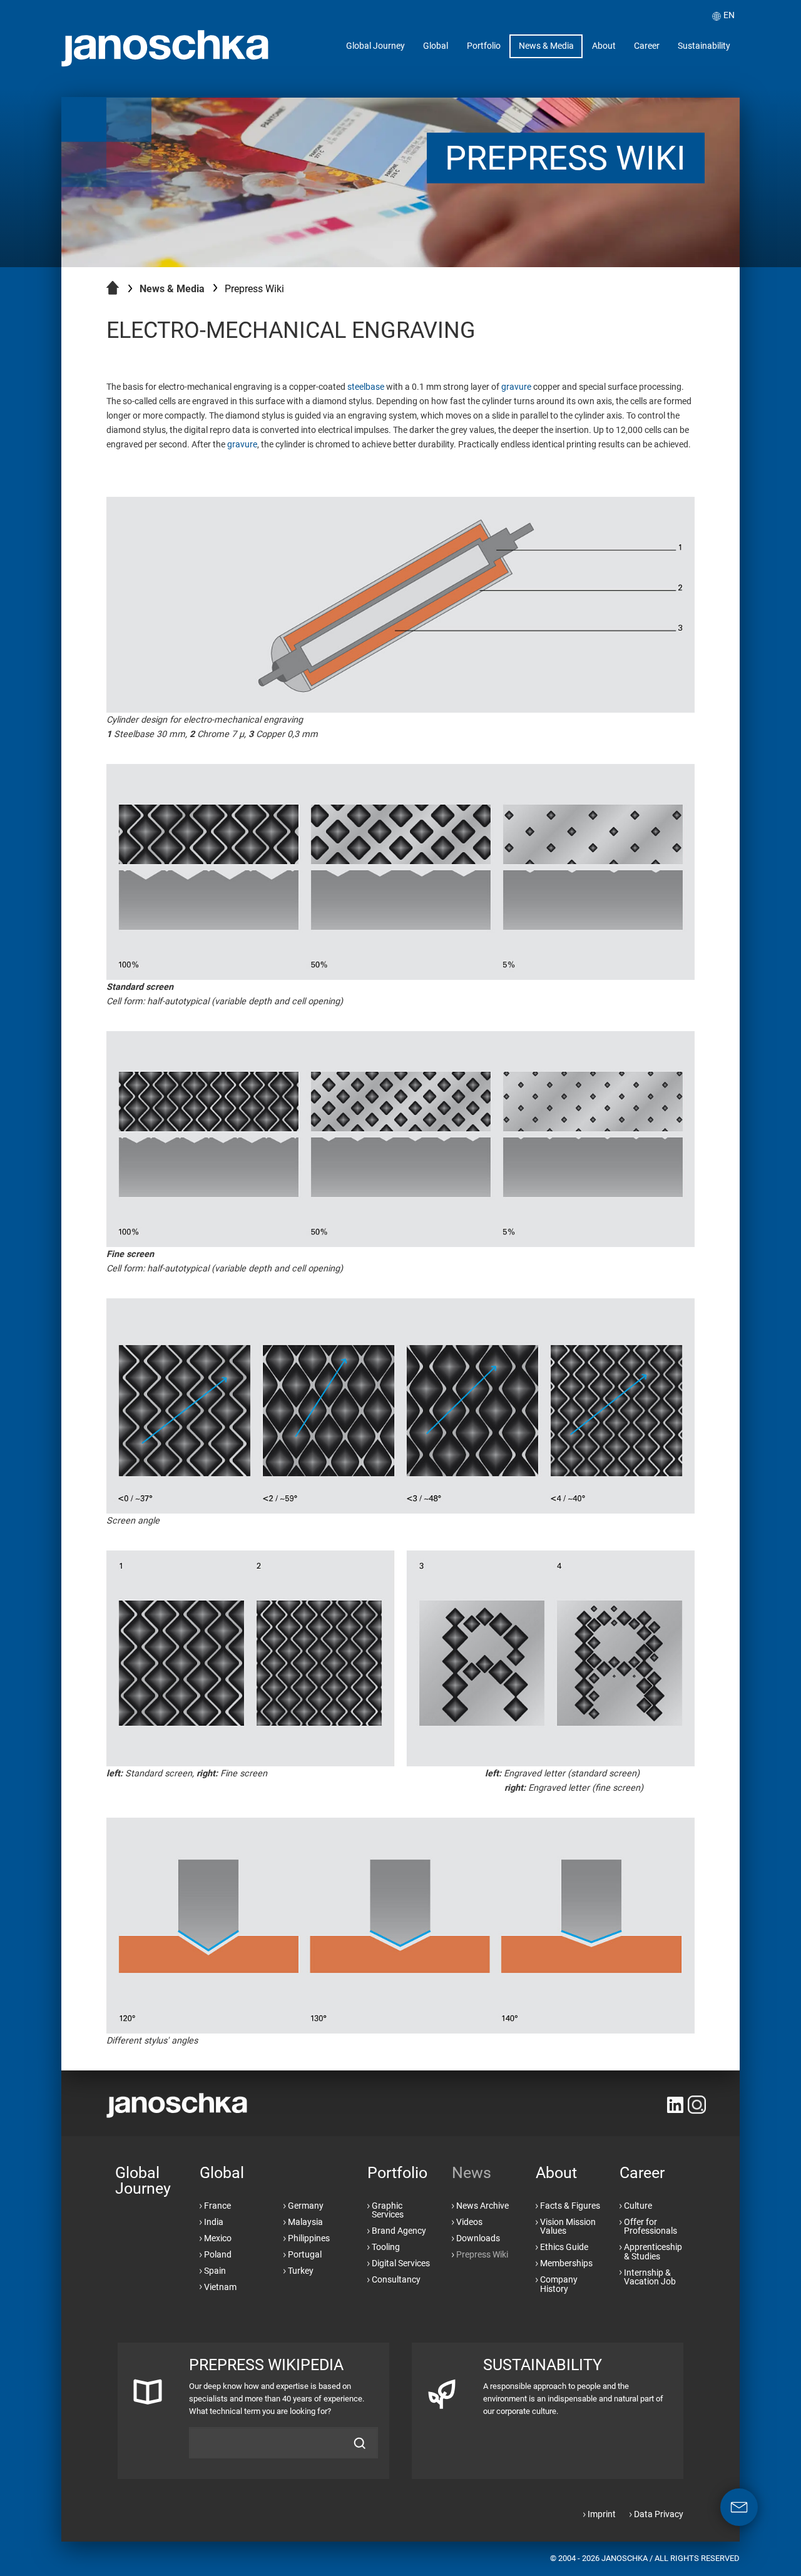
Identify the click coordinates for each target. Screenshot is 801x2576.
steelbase (366, 387)
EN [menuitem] (729, 15)
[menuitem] (376, 47)
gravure (516, 387)
